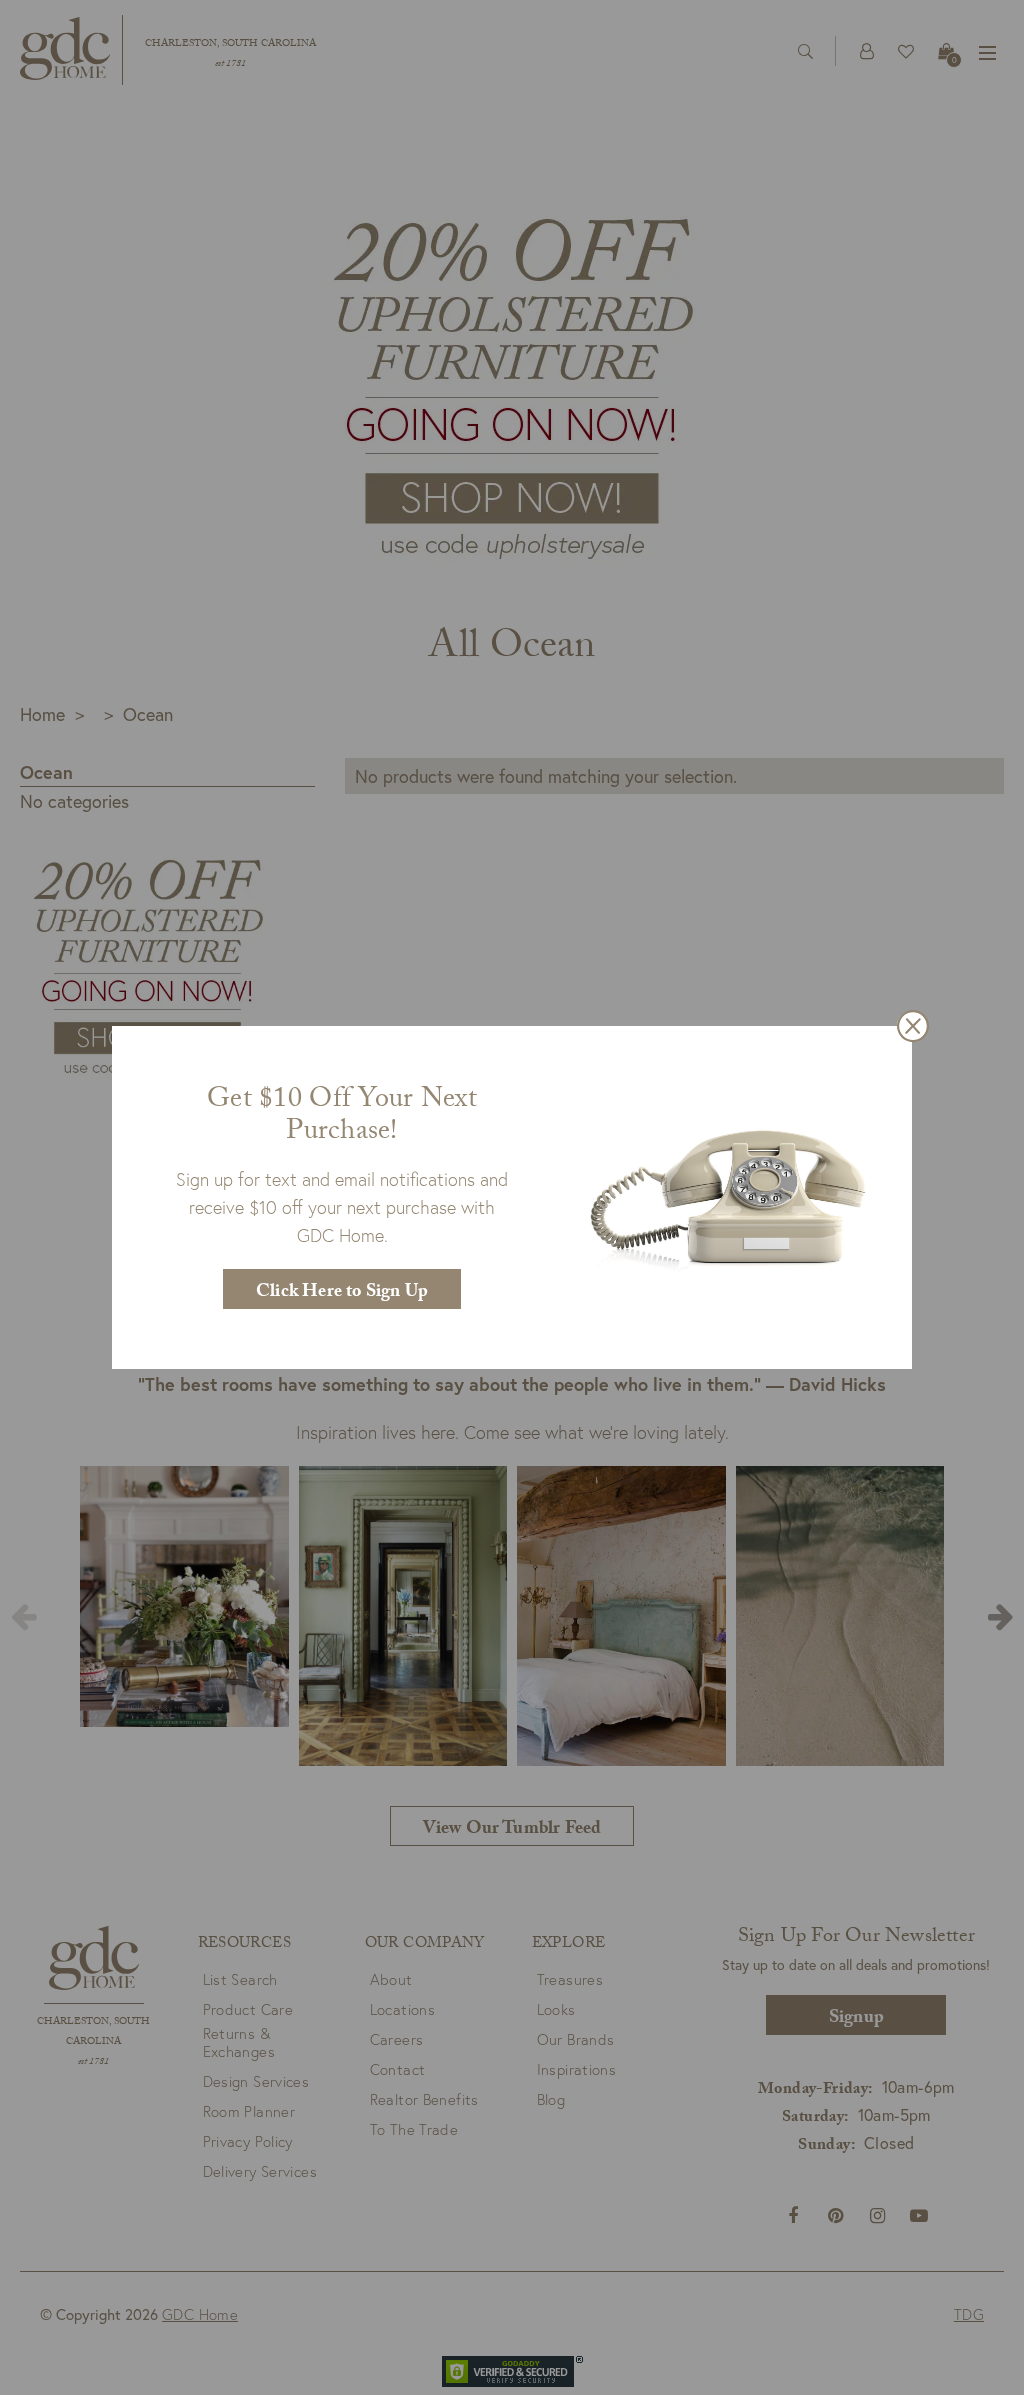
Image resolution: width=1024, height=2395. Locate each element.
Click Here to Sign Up (342, 1293)
